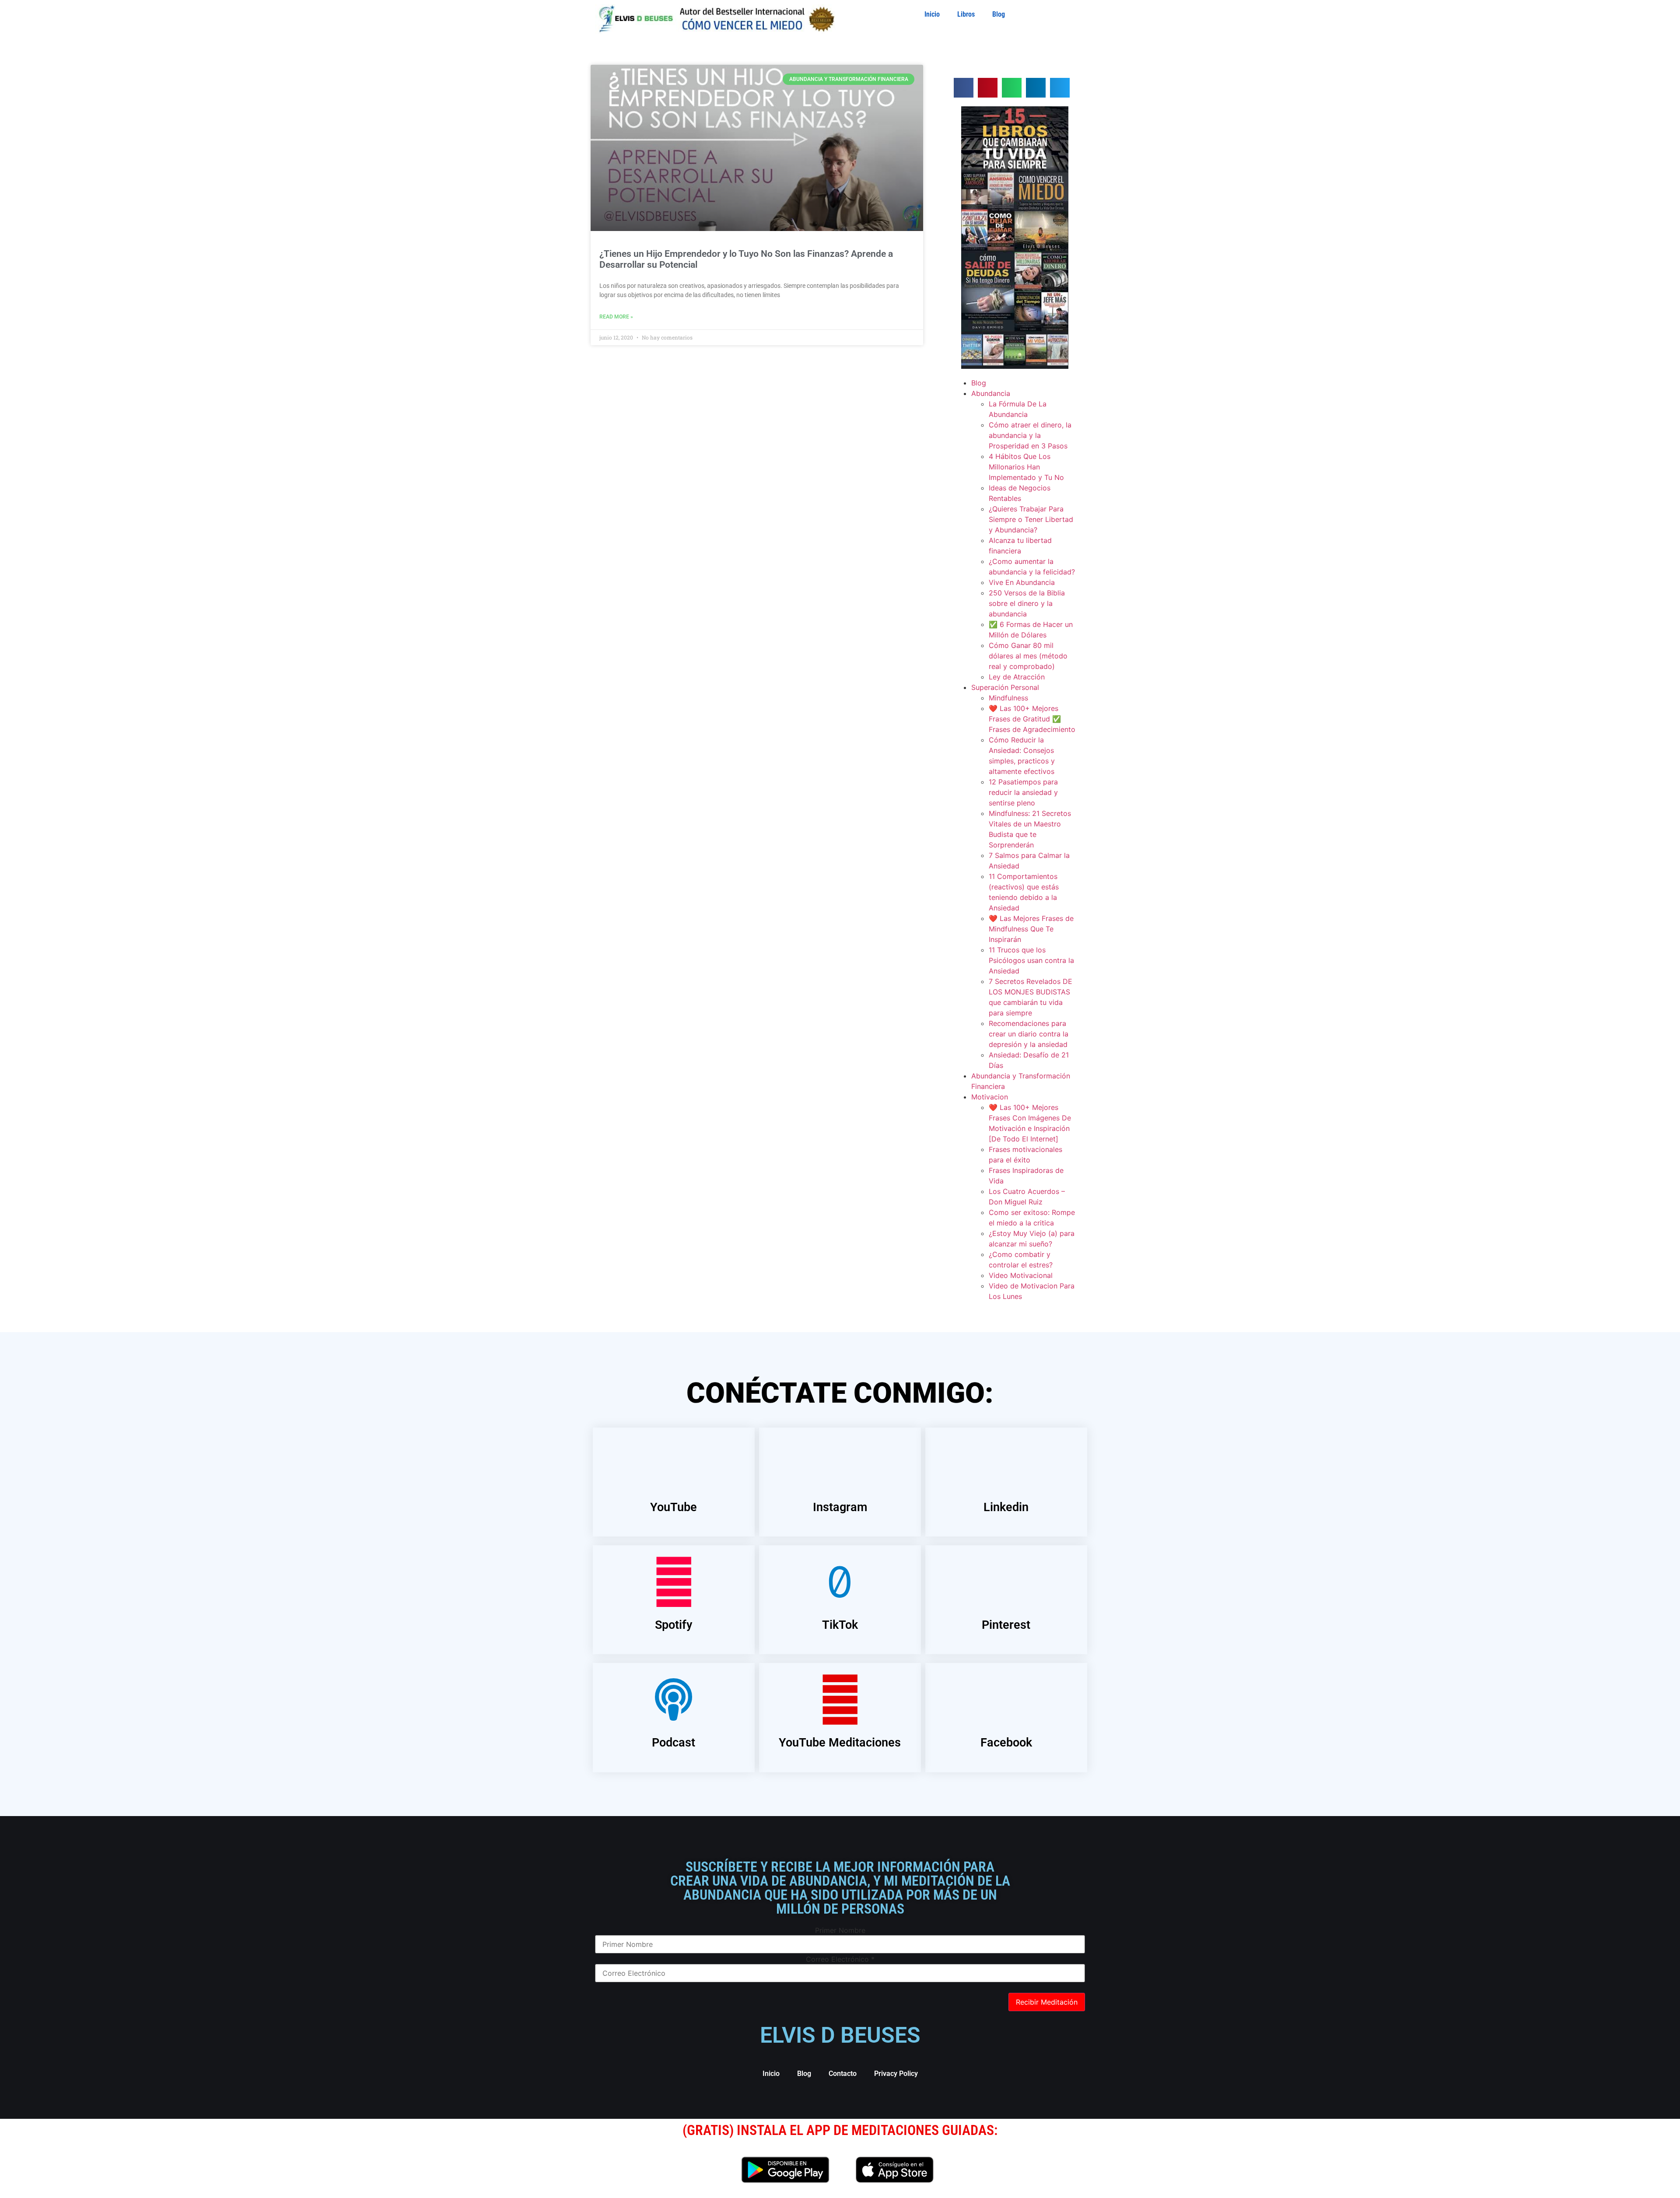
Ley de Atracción (1017, 677)
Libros (966, 14)
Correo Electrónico (840, 1959)
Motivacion (990, 1097)
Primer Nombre (840, 1930)
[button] (964, 88)
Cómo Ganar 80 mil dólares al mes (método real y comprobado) (1028, 656)
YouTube (674, 1507)
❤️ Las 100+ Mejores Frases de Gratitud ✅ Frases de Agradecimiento (1032, 719)
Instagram (840, 1507)
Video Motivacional (1021, 1275)
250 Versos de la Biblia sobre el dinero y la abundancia (1027, 603)
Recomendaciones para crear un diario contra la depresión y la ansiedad (1029, 1034)
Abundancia (991, 393)
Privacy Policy (896, 2074)
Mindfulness (1008, 698)
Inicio (932, 14)
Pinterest (1006, 1625)
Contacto (843, 2074)
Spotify (674, 1625)
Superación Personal (1005, 687)
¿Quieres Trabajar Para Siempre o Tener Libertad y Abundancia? (1031, 519)
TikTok (840, 1625)
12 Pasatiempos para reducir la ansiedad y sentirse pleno (1023, 792)
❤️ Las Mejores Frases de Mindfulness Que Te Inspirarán (1031, 929)
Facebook (1006, 1743)
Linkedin (1006, 1507)
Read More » (616, 317)
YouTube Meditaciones (840, 1743)
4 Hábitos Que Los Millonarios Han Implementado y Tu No (1026, 467)
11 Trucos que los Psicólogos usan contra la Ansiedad (1031, 960)
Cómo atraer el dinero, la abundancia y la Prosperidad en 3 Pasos (1030, 435)
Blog (999, 14)
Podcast (674, 1743)
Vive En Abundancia (1022, 582)
